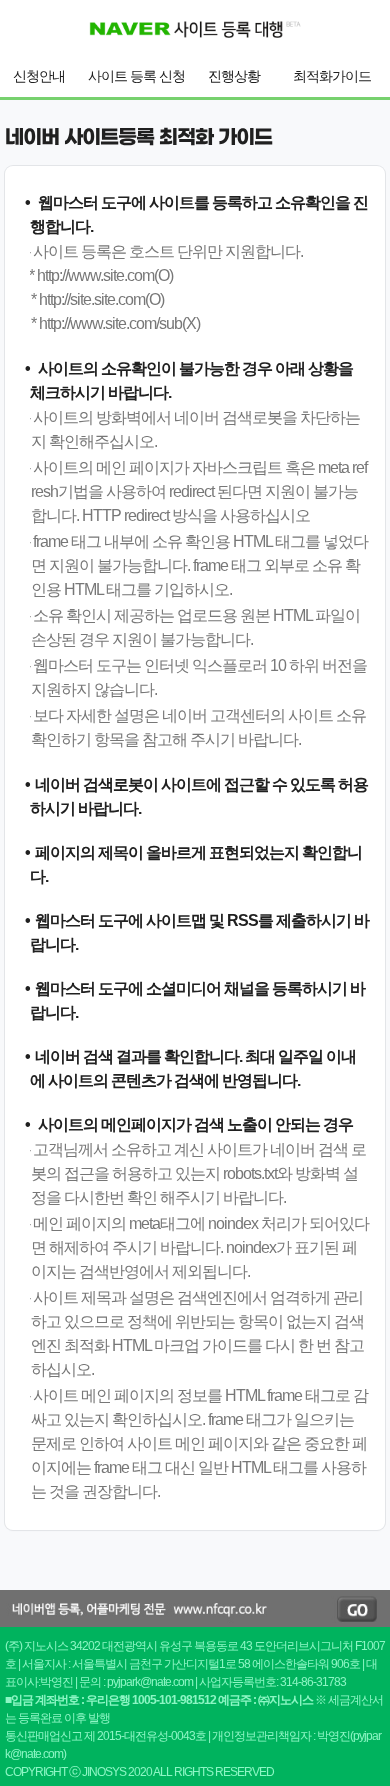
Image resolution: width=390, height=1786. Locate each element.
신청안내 (39, 76)
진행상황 (234, 76)
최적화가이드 (332, 76)
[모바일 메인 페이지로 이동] (195, 53)
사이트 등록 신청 (136, 76)
